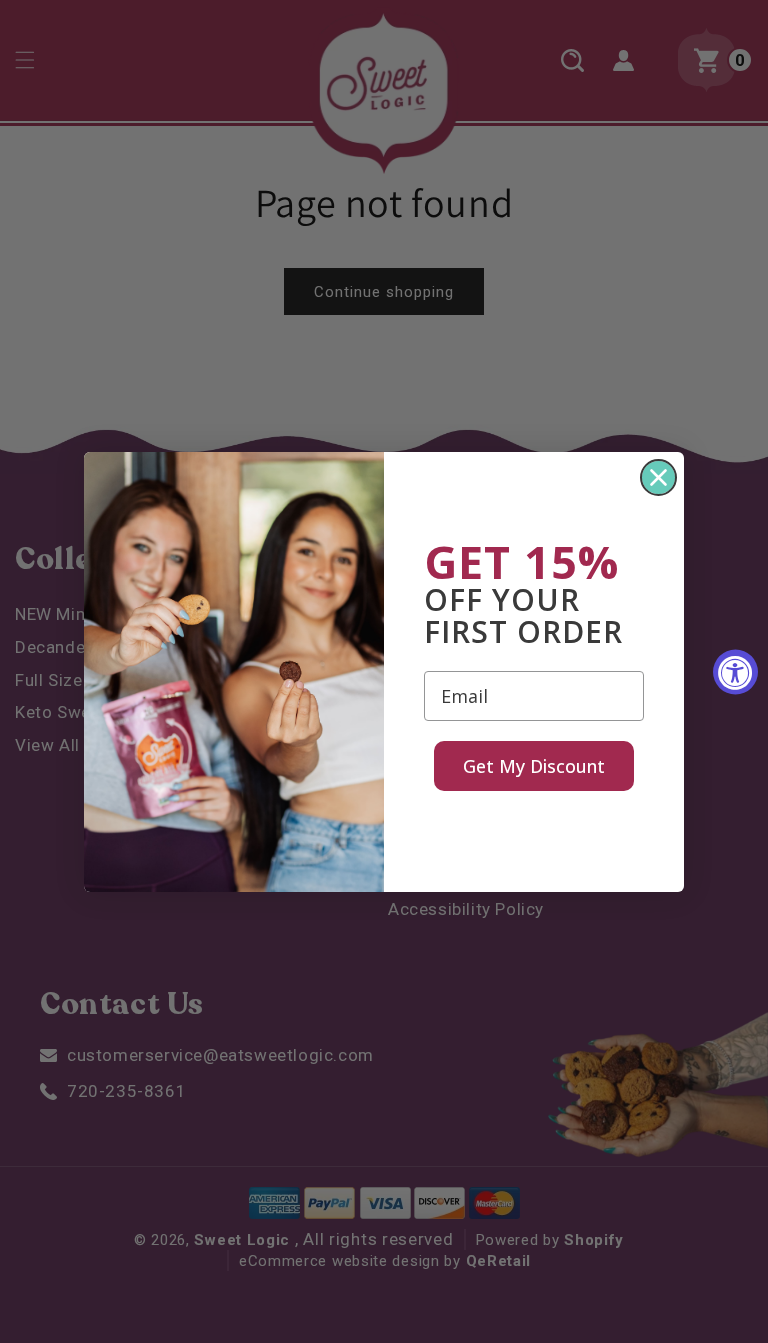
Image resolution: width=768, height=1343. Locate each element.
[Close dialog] (658, 477)
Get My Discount (534, 766)
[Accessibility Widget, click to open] (735, 671)
